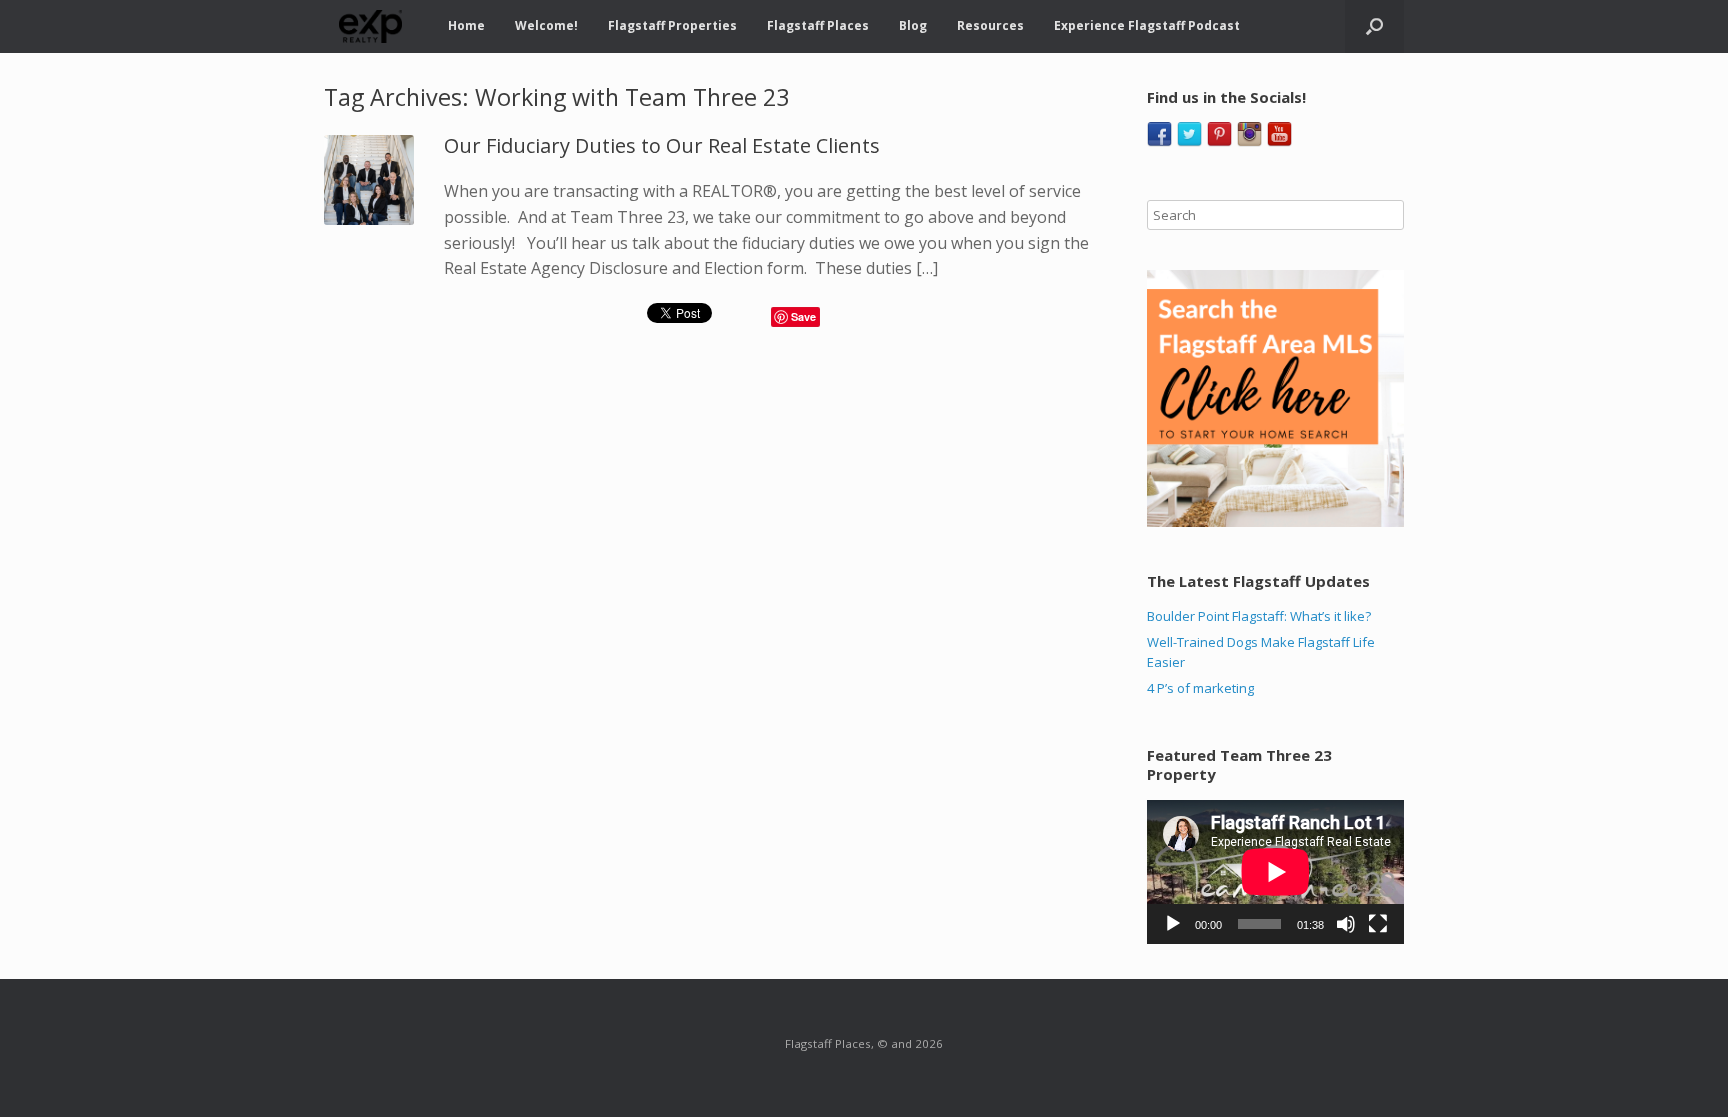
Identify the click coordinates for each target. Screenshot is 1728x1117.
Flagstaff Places (818, 25)
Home (466, 25)
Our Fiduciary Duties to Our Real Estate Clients (662, 145)
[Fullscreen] (1378, 924)
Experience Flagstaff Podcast (1147, 25)
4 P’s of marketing (1200, 688)
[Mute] (1346, 924)
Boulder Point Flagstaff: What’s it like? (1259, 616)
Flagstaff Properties (672, 25)
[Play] (1173, 924)
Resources (990, 25)
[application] (1275, 872)
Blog (913, 25)
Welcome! (546, 25)
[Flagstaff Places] (371, 26)
